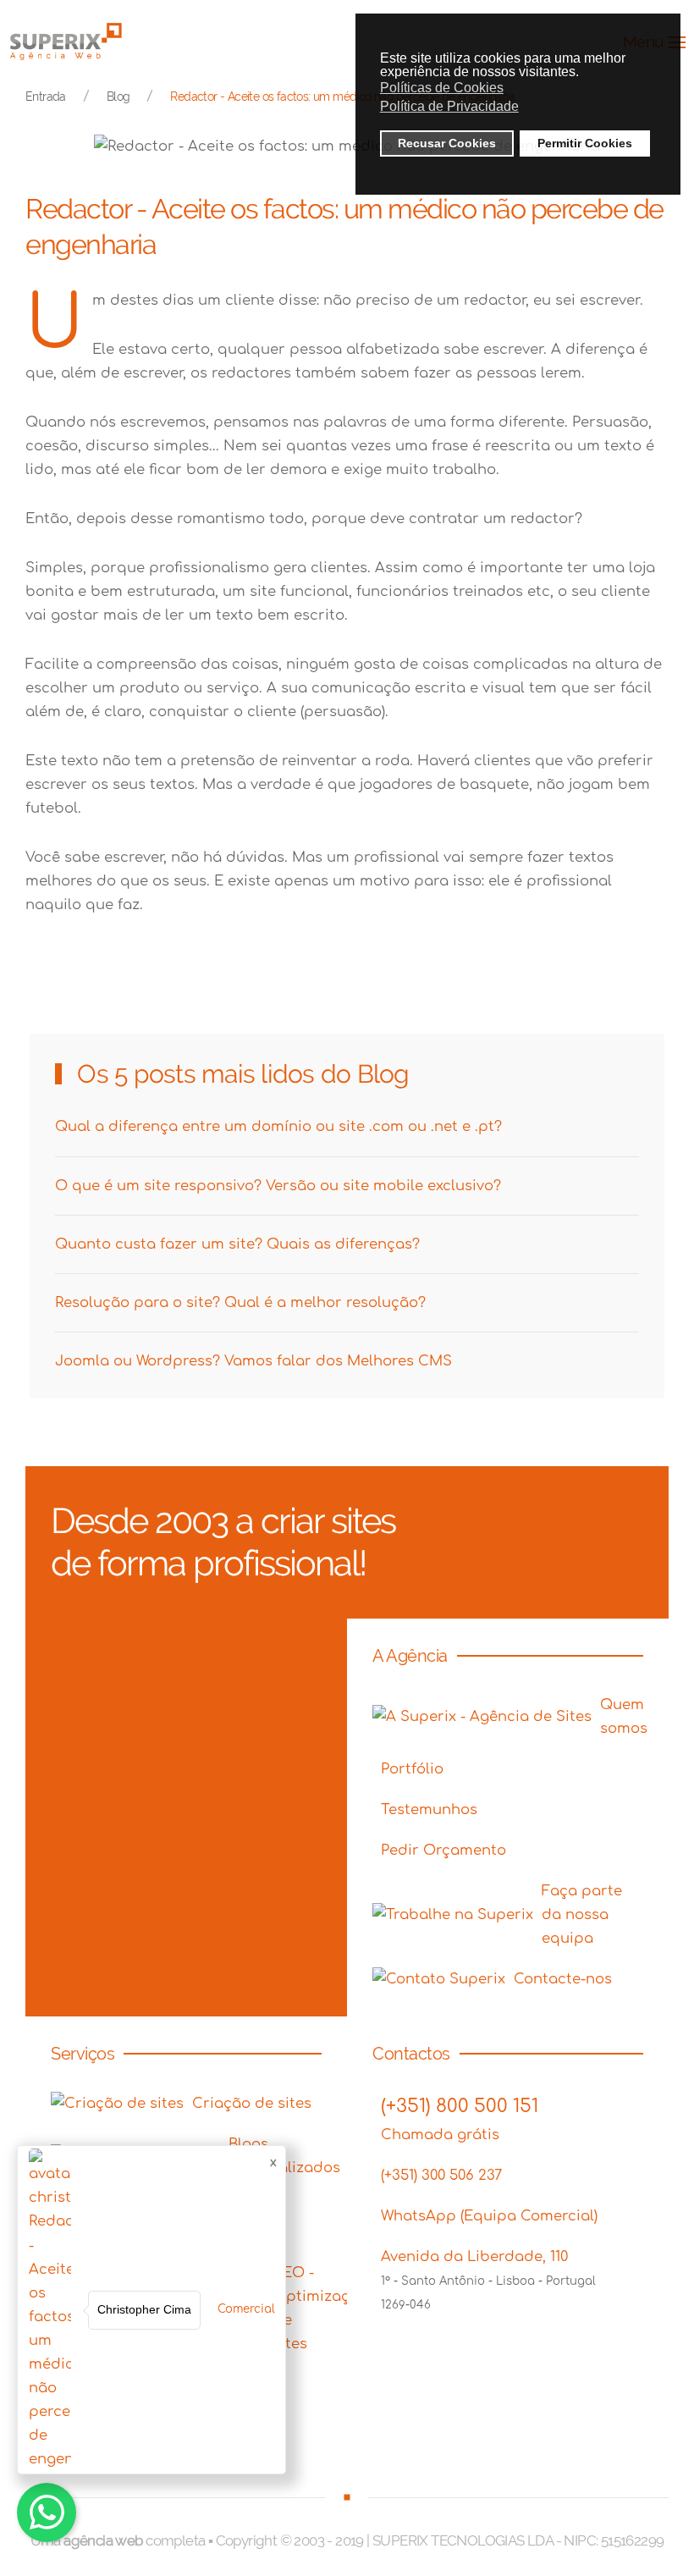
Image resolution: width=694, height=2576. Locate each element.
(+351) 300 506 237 (441, 2175)
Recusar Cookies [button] (447, 143)
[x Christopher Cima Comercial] (47, 2513)
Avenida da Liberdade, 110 (474, 2256)
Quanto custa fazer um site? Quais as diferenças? (237, 1244)
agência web (103, 2540)
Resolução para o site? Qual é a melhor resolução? (240, 1302)
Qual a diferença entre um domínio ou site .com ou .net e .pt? (278, 1126)
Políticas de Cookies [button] (442, 88)
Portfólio (412, 1769)
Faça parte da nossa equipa (582, 1914)
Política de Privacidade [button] (449, 106)
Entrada (46, 97)
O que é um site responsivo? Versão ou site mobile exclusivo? (278, 1186)
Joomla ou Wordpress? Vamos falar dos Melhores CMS (253, 1361)
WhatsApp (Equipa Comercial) (489, 2216)
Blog (118, 97)
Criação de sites (252, 2103)
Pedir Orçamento (443, 1850)
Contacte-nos (563, 1979)
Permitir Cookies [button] (585, 143)
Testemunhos (429, 1809)
